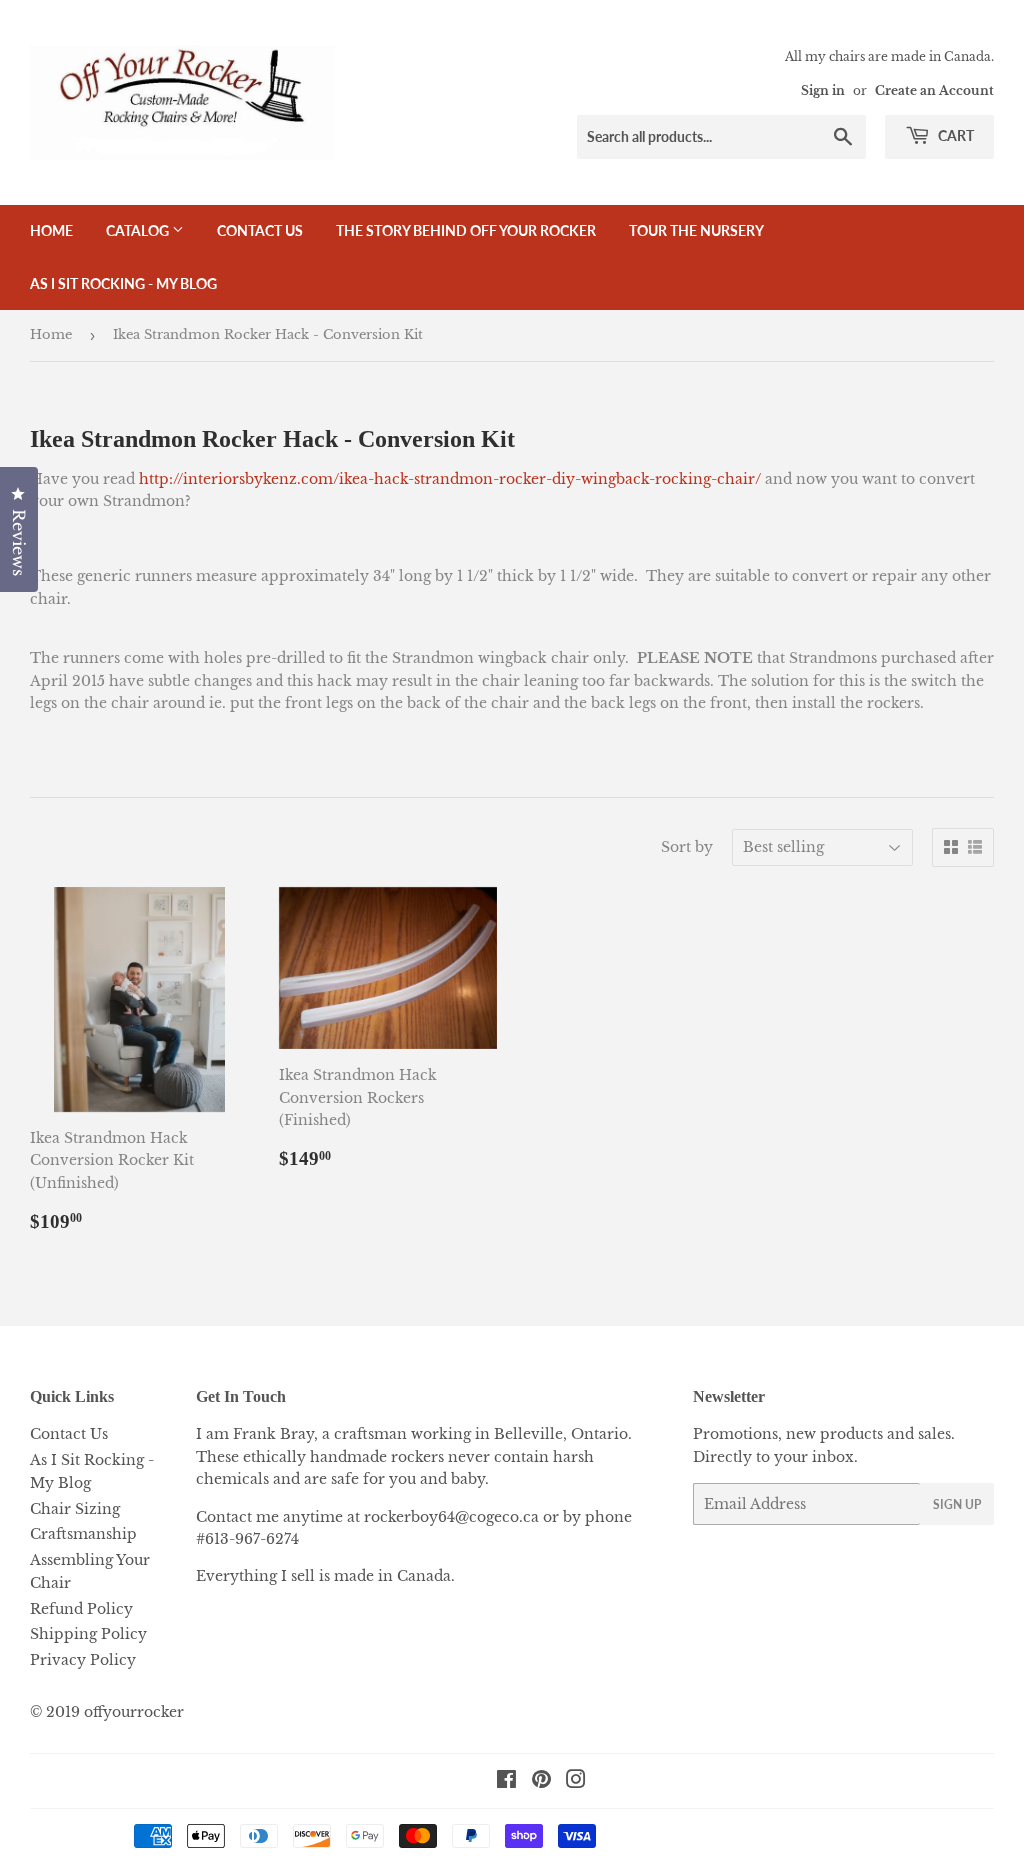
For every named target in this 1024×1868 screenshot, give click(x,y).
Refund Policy (81, 1609)
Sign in (823, 90)
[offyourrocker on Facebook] (506, 1782)
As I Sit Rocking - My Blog (123, 283)
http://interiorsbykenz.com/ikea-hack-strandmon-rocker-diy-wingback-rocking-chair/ (450, 479)
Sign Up (957, 1504)
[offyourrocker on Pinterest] (541, 1782)
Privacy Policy (83, 1660)
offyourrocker (134, 1712)
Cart (954, 135)
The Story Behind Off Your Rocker (466, 230)
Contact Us (260, 230)
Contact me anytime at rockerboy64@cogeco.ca (367, 1517)
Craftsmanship (83, 1534)
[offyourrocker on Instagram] (576, 1782)
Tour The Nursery (696, 230)
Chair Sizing (75, 1509)
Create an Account (934, 90)
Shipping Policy (88, 1634)
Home (51, 230)
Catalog (139, 230)
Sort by (687, 847)
